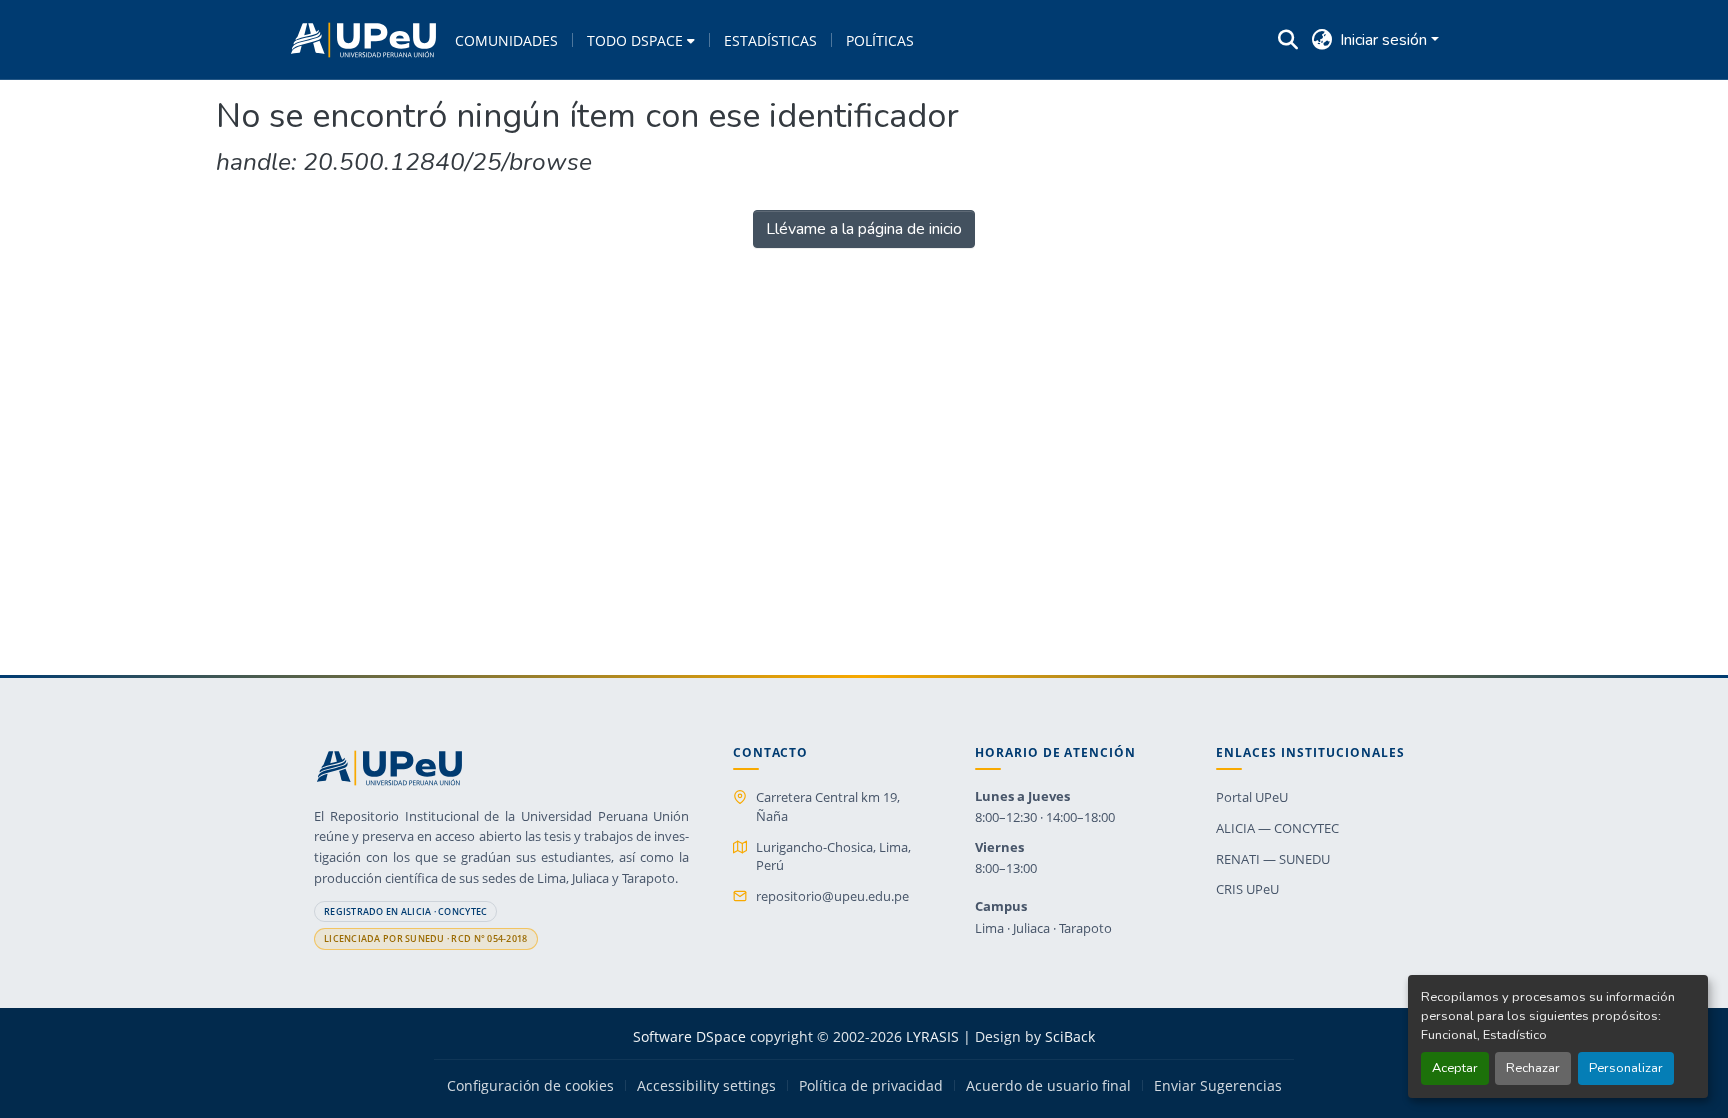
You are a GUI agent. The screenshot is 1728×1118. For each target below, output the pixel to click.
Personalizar (1626, 1068)
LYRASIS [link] (932, 1036)
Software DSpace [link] (689, 1036)
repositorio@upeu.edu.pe (832, 896)
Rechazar (1533, 1068)
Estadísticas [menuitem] (770, 40)
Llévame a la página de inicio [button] (864, 229)
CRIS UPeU (1247, 889)
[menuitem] (641, 40)
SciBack (1070, 1036)
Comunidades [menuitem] (506, 40)
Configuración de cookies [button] (530, 1086)
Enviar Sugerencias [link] (1218, 1086)
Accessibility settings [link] (706, 1086)
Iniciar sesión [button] (1385, 40)
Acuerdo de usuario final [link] (1048, 1086)
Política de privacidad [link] (871, 1086)
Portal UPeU (1252, 797)
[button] (363, 40)
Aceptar (1455, 1068)
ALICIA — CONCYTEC (1277, 828)
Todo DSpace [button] (635, 40)
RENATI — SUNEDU (1273, 859)
